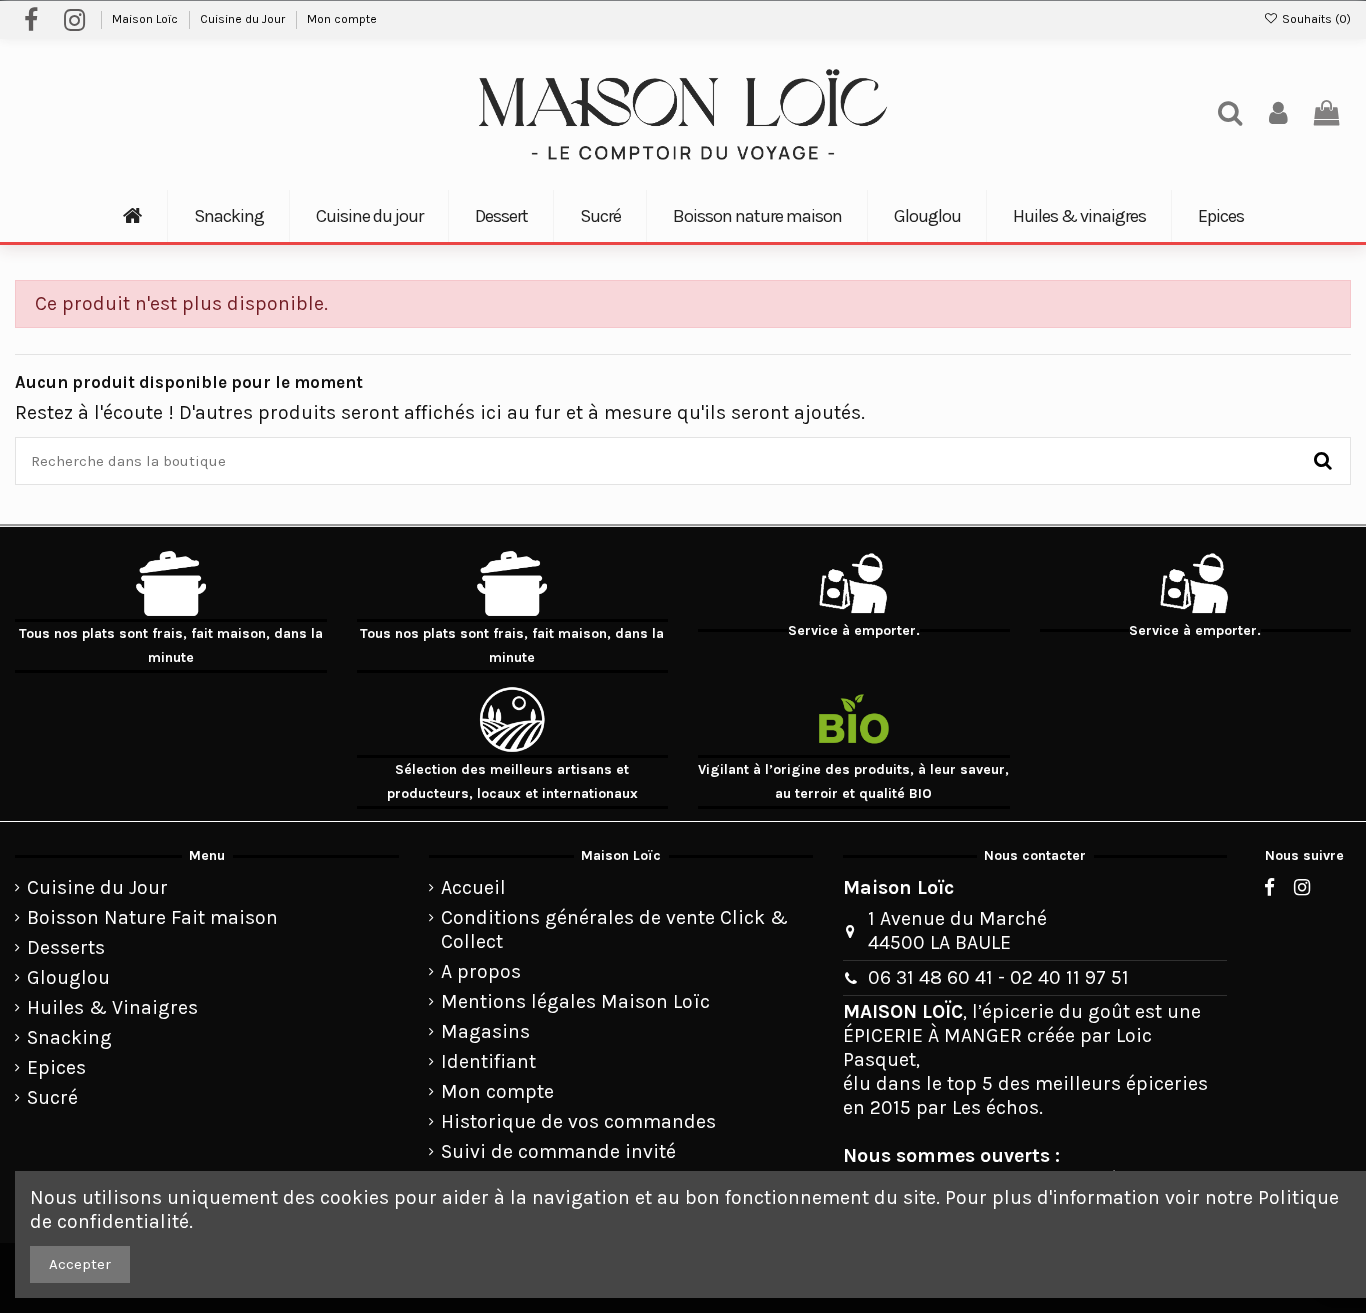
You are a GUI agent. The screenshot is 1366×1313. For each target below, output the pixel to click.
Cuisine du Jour (244, 19)
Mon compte (342, 19)
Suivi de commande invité (558, 1151)
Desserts (66, 947)
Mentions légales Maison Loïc (575, 1001)
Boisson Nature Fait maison (152, 917)
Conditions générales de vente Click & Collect (614, 929)
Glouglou (68, 977)
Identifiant (488, 1061)
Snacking (69, 1037)
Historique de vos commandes (578, 1121)
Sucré (52, 1097)
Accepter (80, 1264)
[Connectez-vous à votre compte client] (1278, 114)
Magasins (485, 1031)
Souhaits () (1315, 19)
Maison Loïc (146, 19)
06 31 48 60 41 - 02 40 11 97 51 (998, 977)
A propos (481, 971)
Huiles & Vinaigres (112, 1007)
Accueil (473, 887)
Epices (56, 1067)
